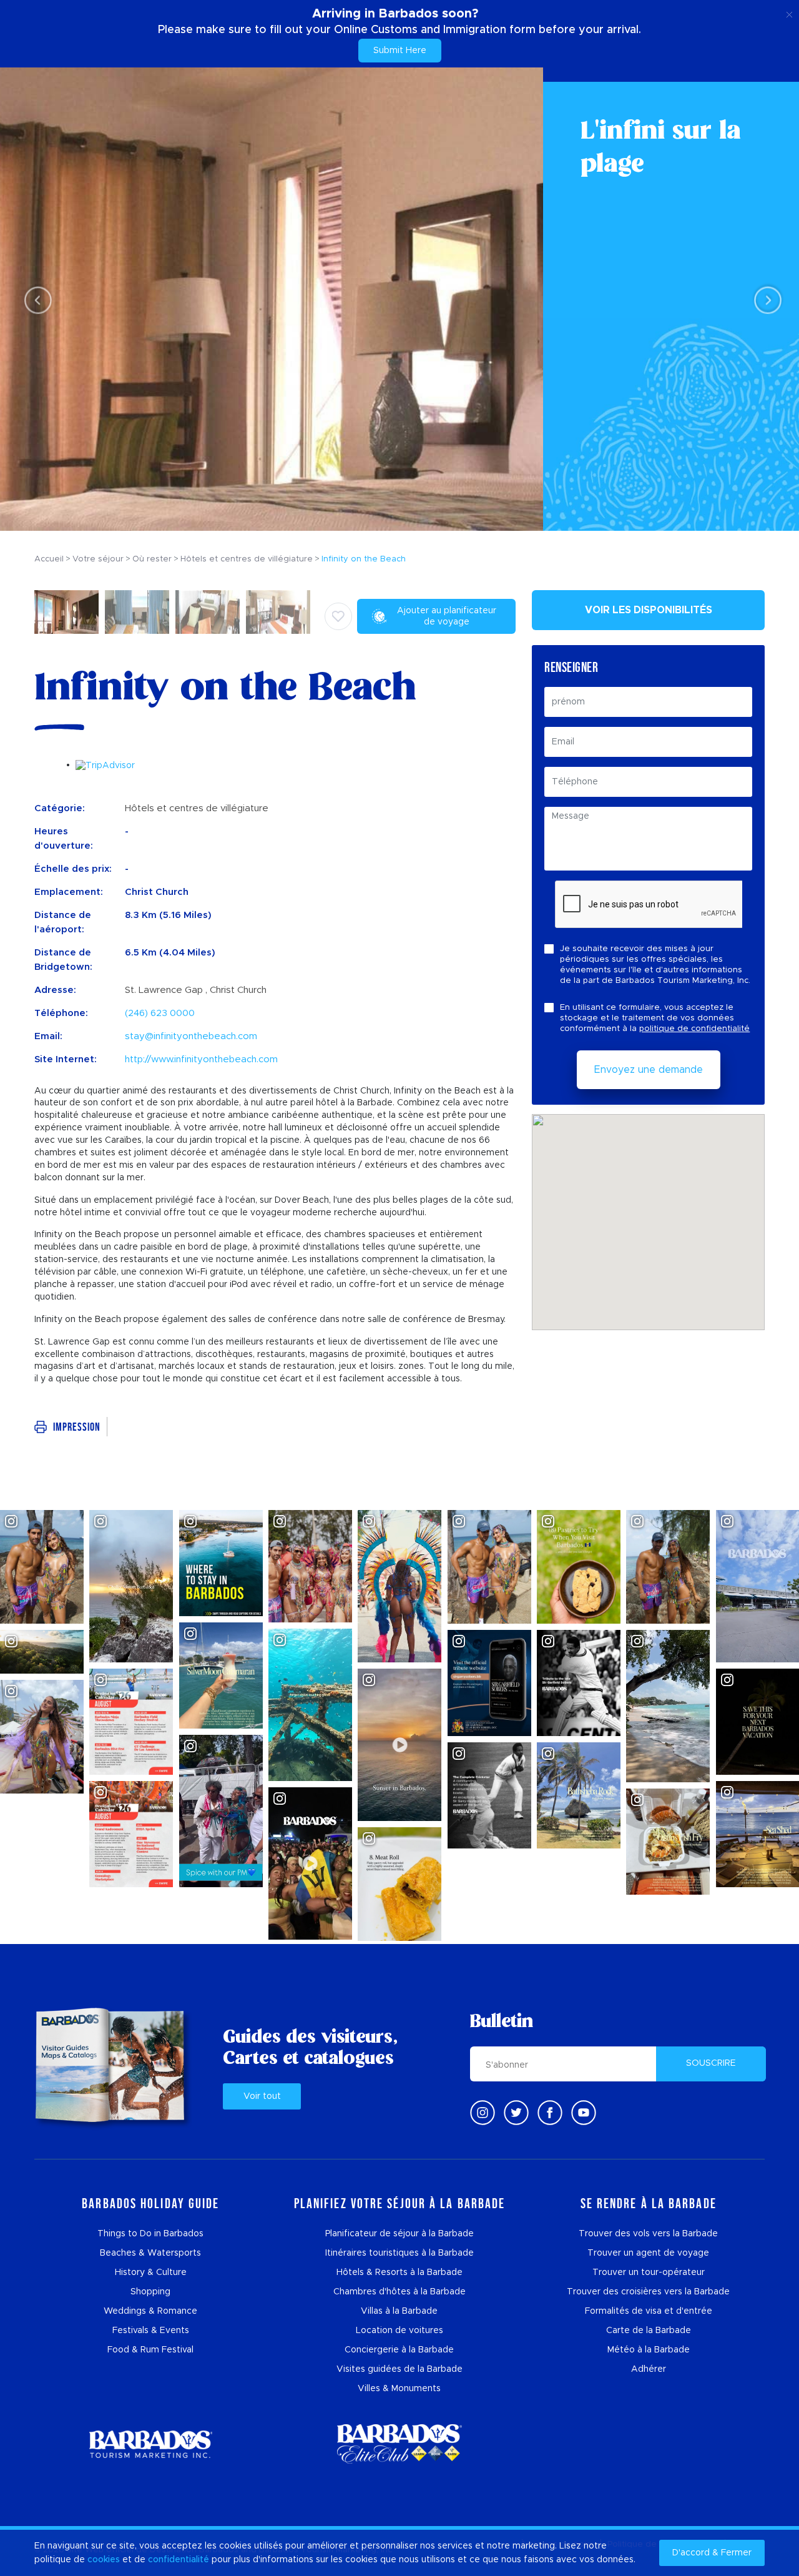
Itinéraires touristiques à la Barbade (399, 2253)
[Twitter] (516, 2113)
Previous (35, 299)
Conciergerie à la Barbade (399, 2350)
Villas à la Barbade (399, 2311)
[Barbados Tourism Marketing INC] (150, 2444)
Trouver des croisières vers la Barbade (648, 2292)
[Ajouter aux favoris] (338, 616)
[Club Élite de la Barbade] (399, 2444)
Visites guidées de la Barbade (399, 2369)
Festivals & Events (151, 2331)
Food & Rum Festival (150, 2350)
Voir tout (262, 2096)
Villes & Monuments (399, 2389)
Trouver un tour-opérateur (649, 2273)
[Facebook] (550, 2113)
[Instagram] (483, 2113)
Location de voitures (399, 2331)
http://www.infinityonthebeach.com (201, 1059)
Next (764, 299)
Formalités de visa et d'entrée (649, 2311)
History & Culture (151, 2273)
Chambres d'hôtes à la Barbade (399, 2292)
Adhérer (649, 2369)
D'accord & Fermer (712, 2553)
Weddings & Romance (150, 2311)
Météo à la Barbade (649, 2350)
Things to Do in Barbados (150, 2234)
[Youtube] (584, 2113)
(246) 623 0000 (160, 1013)
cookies (104, 2560)
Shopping (150, 2292)
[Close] (789, 12)
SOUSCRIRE (711, 2063)
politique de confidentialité (694, 1029)
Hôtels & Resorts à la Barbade (399, 2273)
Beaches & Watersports (150, 2253)
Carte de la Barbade (649, 2331)
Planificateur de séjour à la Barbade (399, 2234)
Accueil (49, 559)
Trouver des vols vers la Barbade (648, 2234)
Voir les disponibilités (649, 610)
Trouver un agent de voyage (648, 2253)
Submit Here (400, 51)
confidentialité (179, 2560)
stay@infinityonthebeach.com (191, 1036)
